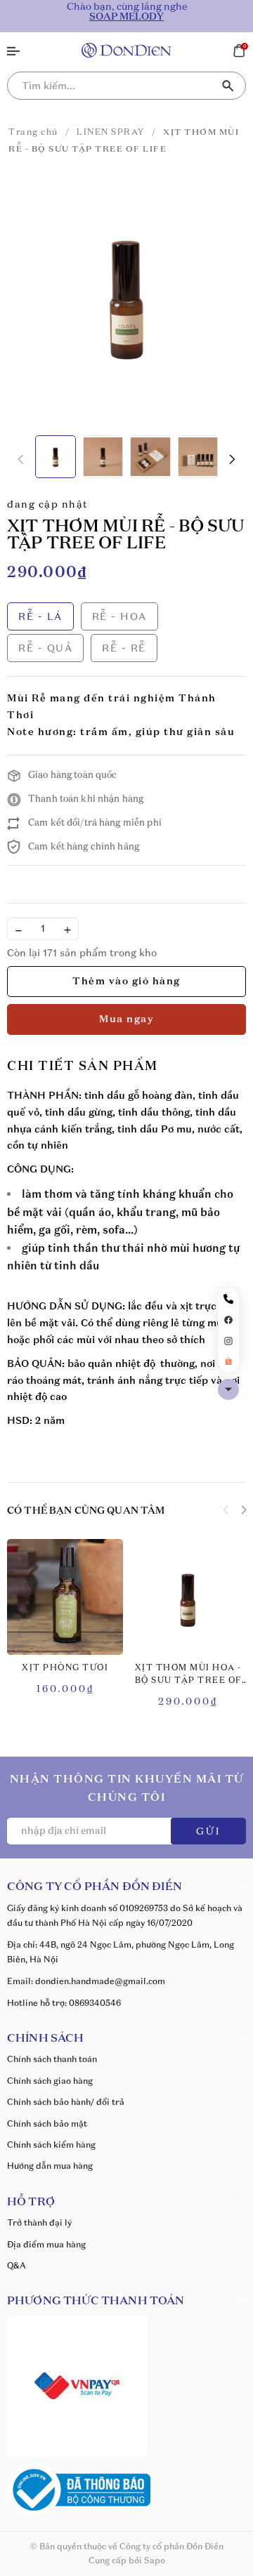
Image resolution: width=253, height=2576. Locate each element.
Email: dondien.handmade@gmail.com (86, 1981)
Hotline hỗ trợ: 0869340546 (64, 2003)
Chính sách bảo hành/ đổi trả (66, 2102)
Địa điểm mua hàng (46, 2244)
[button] (232, 460)
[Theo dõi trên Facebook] (228, 1319)
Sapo (155, 2560)
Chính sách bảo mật (47, 2123)
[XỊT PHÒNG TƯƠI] (65, 1597)
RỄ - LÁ (40, 616)
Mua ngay (126, 1019)
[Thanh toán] (77, 2384)
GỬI (208, 1832)
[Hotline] (228, 1299)
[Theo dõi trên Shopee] (228, 1361)
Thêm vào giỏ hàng (126, 982)
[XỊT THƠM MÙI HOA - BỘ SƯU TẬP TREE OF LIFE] (188, 1597)
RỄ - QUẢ (45, 648)
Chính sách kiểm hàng (51, 2145)
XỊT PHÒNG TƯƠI (65, 1668)
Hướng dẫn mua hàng (50, 2166)
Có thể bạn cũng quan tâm (86, 1511)
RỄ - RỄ (124, 648)
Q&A (17, 2265)
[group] (126, 297)
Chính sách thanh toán (52, 2059)
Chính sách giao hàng (50, 2081)
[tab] (83, 1067)
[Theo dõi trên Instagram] (228, 1340)
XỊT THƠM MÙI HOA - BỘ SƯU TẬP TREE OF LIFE (188, 1676)
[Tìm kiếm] (228, 86)
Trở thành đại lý (39, 2222)
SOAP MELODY (126, 17)
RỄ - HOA (119, 616)
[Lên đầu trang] (228, 1389)
